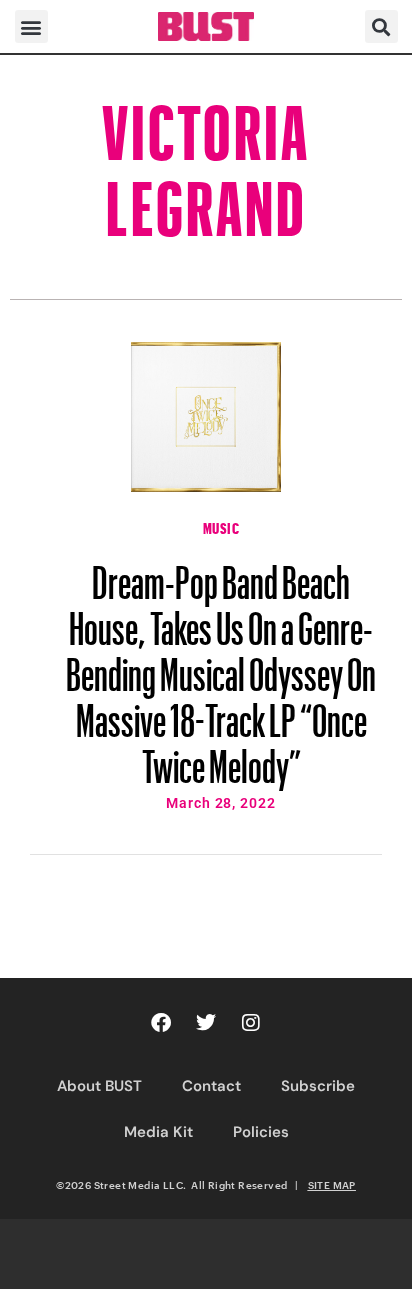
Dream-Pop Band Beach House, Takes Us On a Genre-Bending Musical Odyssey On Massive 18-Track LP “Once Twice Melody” (221, 665)
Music (221, 526)
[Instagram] (251, 1023)
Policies (261, 1132)
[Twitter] (206, 1023)
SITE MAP (332, 1185)
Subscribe (318, 1086)
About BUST (99, 1086)
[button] (31, 26)
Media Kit (158, 1132)
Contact (211, 1086)
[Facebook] (161, 1023)
